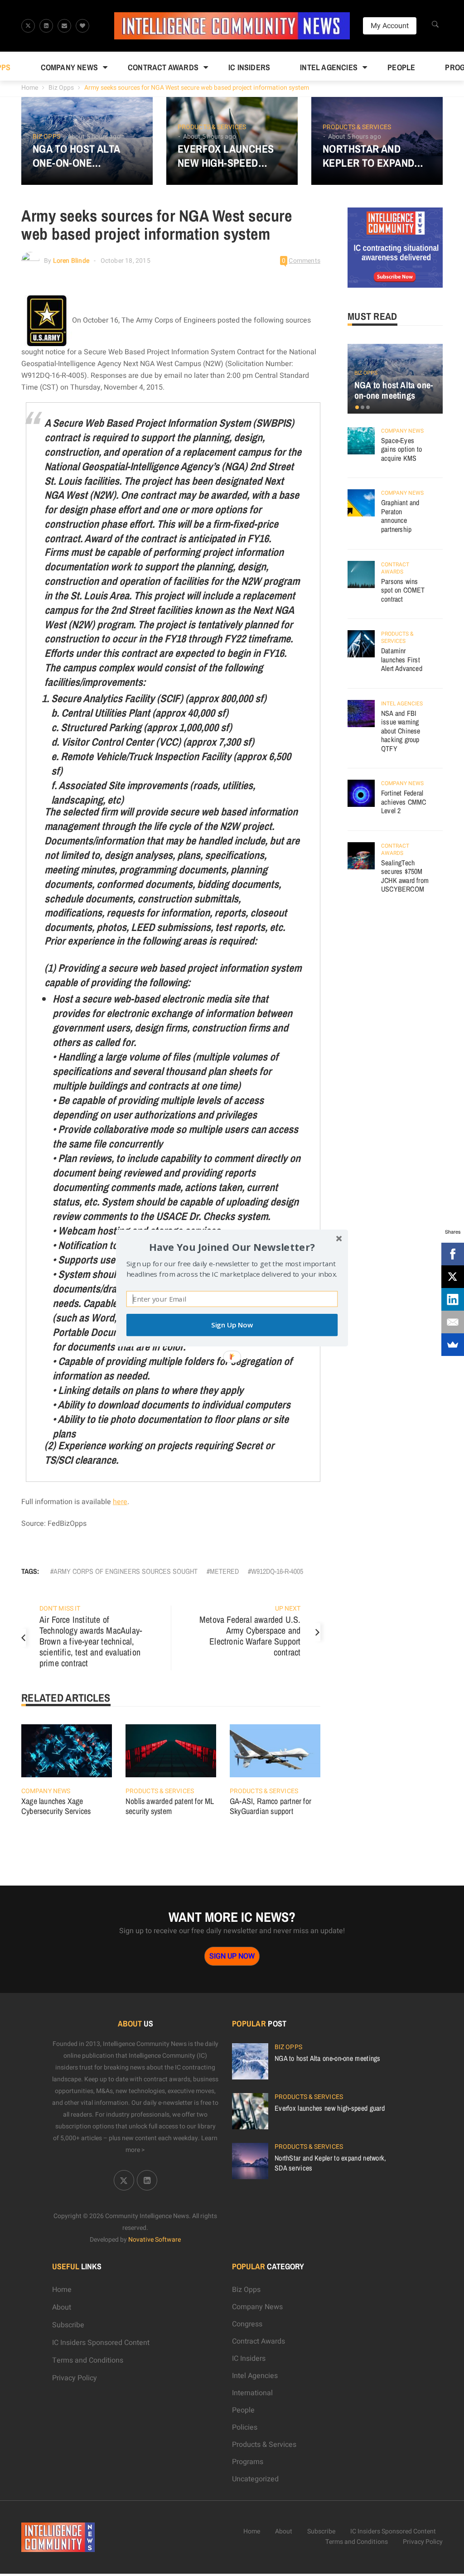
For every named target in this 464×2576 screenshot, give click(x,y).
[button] (232, 1247)
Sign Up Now (232, 1325)
